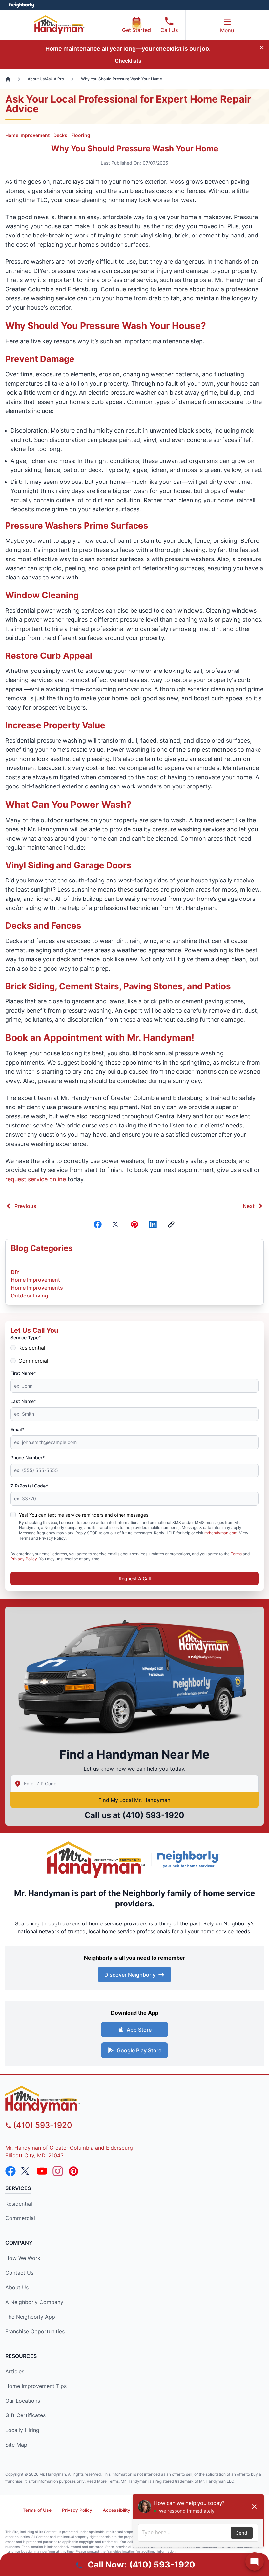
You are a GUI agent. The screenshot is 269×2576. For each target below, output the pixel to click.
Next (249, 1206)
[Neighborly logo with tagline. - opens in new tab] (190, 1859)
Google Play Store (139, 2050)
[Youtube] (42, 2171)
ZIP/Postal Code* (29, 1486)
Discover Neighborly (130, 1975)
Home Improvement (27, 135)
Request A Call (135, 1578)
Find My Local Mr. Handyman (134, 1800)
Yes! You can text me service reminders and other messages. (84, 1515)
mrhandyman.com (221, 1533)
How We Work (23, 2258)
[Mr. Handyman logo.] (96, 1859)
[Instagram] (58, 2171)
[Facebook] (98, 1224)
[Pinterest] (134, 1224)
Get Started (136, 30)
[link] (171, 1224)
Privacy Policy (24, 1559)
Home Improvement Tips (36, 2386)
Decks (60, 135)
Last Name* (23, 1401)
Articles (15, 2371)
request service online (36, 1179)
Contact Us (19, 2273)
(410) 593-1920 (153, 1815)
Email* (17, 1429)
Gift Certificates (25, 2415)
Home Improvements (37, 1288)
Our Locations (23, 2401)
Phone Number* (28, 1458)
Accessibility (116, 2510)
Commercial (33, 1361)
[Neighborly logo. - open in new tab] (21, 5)
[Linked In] (153, 1224)
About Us (17, 2287)
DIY (15, 1272)
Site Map (16, 2445)
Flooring (81, 135)
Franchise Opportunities (35, 2331)
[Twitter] (116, 1224)
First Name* (23, 1373)
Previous (25, 1206)
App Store (139, 2030)
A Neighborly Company (34, 2302)
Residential (32, 1348)
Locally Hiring (22, 2430)
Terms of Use (37, 2510)
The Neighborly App (30, 2317)
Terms (236, 1554)
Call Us (169, 30)
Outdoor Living (30, 1296)
